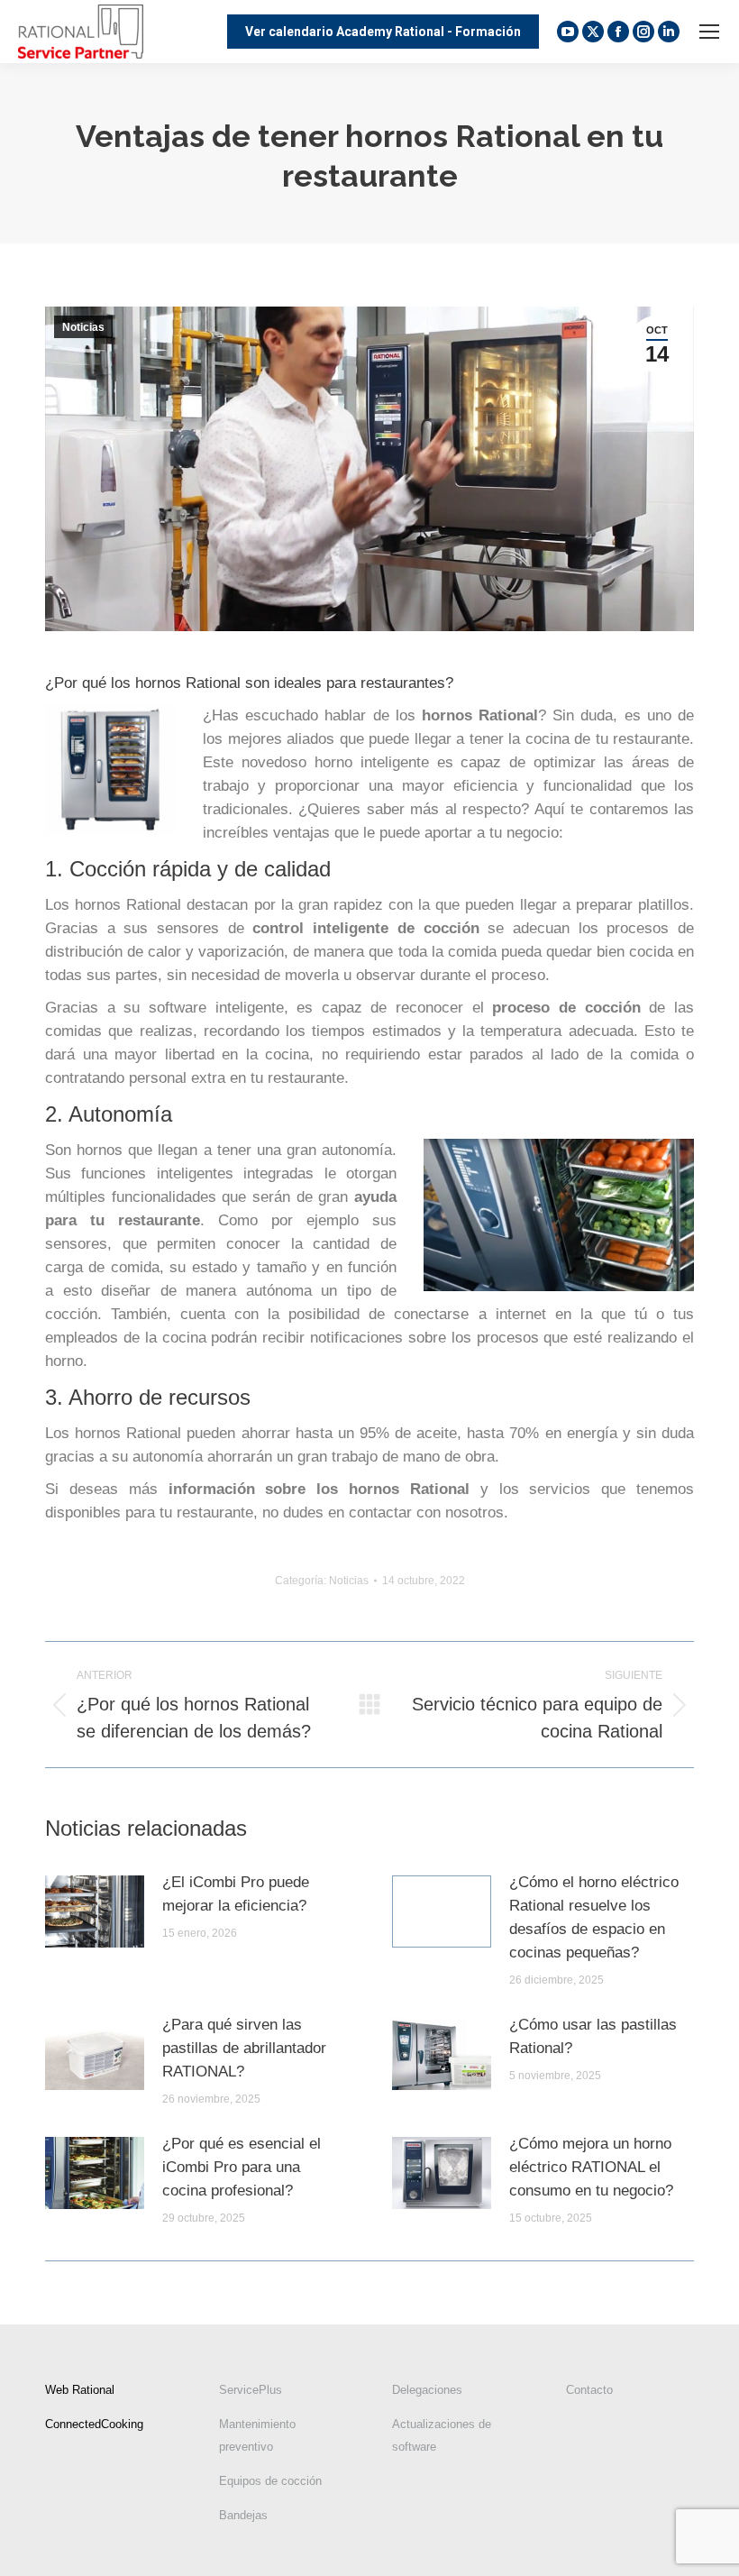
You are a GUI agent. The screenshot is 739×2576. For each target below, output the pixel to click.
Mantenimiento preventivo (257, 2435)
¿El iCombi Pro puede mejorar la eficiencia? (236, 1894)
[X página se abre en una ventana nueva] (593, 32)
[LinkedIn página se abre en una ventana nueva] (669, 32)
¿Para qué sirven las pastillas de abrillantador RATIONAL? (244, 2048)
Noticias (83, 327)
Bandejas (243, 2515)
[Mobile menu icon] (709, 32)
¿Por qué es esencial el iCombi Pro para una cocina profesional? (242, 2167)
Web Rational (80, 2390)
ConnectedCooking (94, 2424)
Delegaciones (427, 2390)
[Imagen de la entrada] (95, 1911)
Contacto (589, 2390)
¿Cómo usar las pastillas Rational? (593, 2036)
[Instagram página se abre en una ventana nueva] (643, 32)
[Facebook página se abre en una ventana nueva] (618, 32)
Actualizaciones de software (442, 2435)
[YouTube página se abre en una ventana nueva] (568, 32)
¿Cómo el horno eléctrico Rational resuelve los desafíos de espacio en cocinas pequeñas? (594, 1917)
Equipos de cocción (270, 2481)
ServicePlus (251, 2390)
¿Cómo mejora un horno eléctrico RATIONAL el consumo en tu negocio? (591, 2167)
